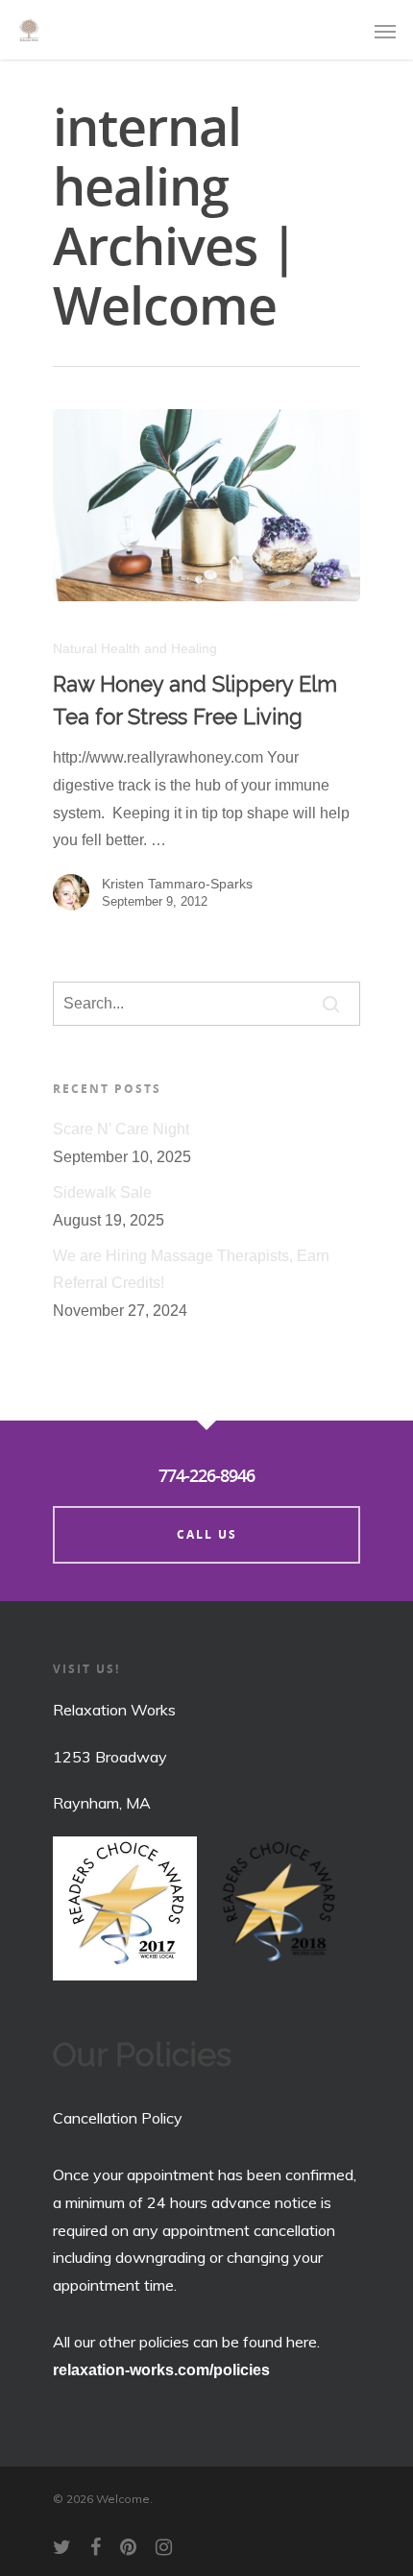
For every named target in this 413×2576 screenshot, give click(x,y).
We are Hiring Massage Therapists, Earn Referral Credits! (191, 1270)
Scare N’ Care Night (121, 1129)
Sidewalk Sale (102, 1192)
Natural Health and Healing (135, 648)
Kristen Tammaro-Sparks (177, 884)
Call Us (207, 1534)
